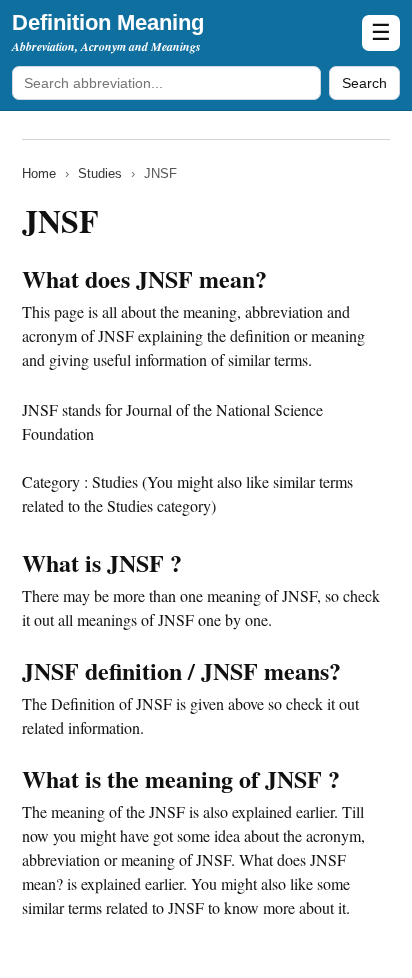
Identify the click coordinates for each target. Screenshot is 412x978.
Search (364, 83)
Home (39, 173)
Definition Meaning (108, 22)
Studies (100, 173)
